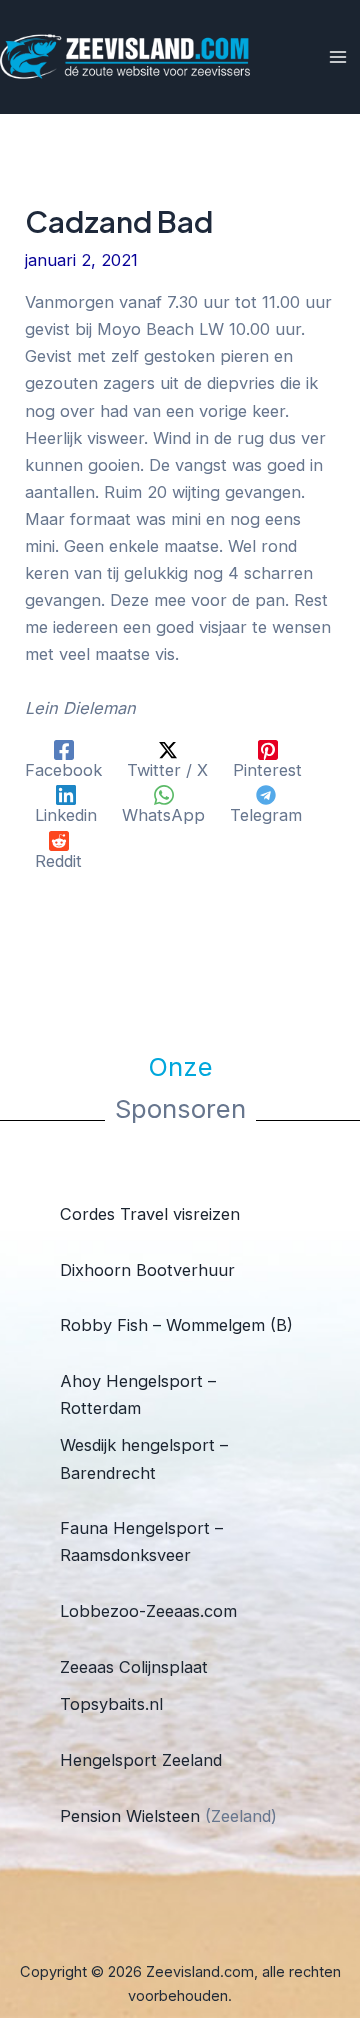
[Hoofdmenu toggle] (337, 57)
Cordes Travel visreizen (150, 1214)
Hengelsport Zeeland (141, 1760)
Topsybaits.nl (111, 1704)
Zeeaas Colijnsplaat (134, 1667)
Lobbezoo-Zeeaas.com (148, 1611)
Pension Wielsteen (130, 1816)
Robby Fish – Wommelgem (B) (176, 1325)
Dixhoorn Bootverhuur (147, 1270)
